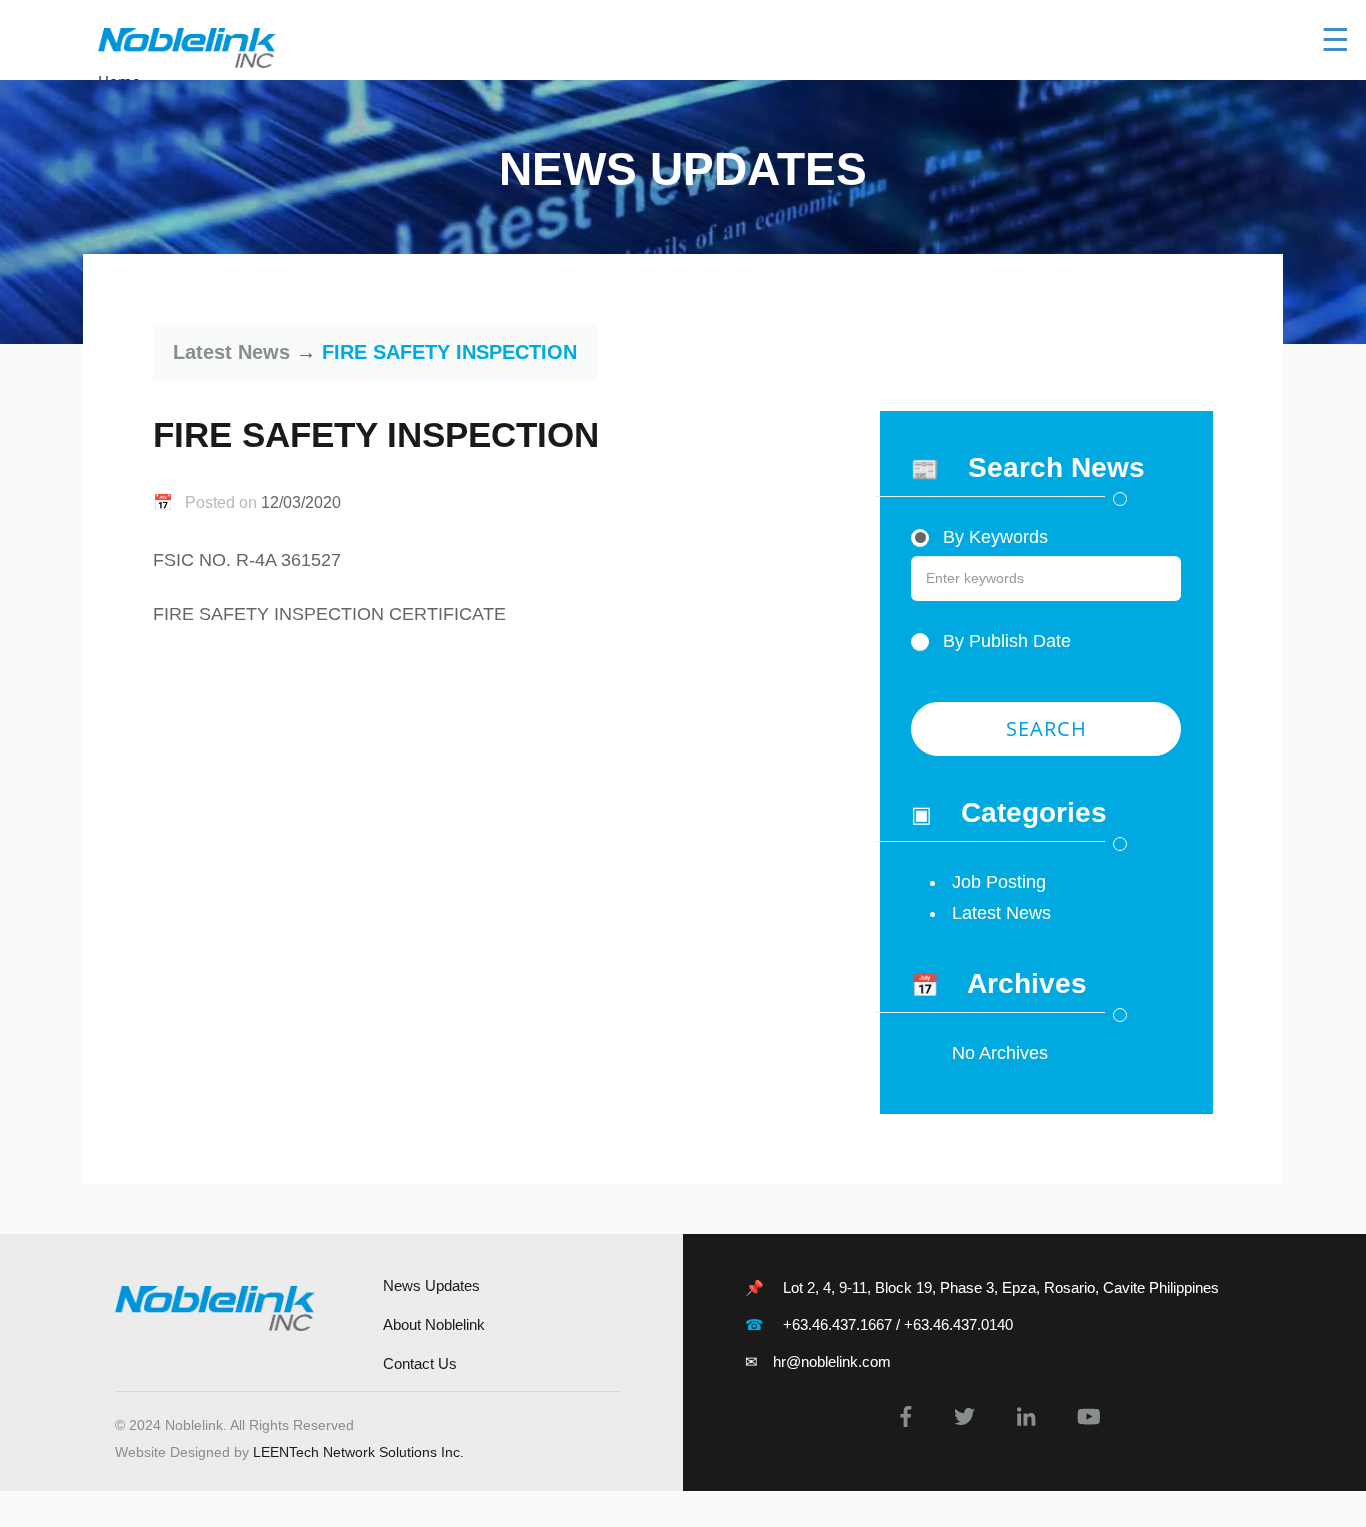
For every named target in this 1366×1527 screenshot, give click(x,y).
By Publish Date (1004, 641)
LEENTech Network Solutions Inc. (358, 1452)
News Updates (431, 1285)
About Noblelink (434, 1324)
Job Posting (999, 882)
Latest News (231, 352)
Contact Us (420, 1363)
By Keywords (993, 537)
